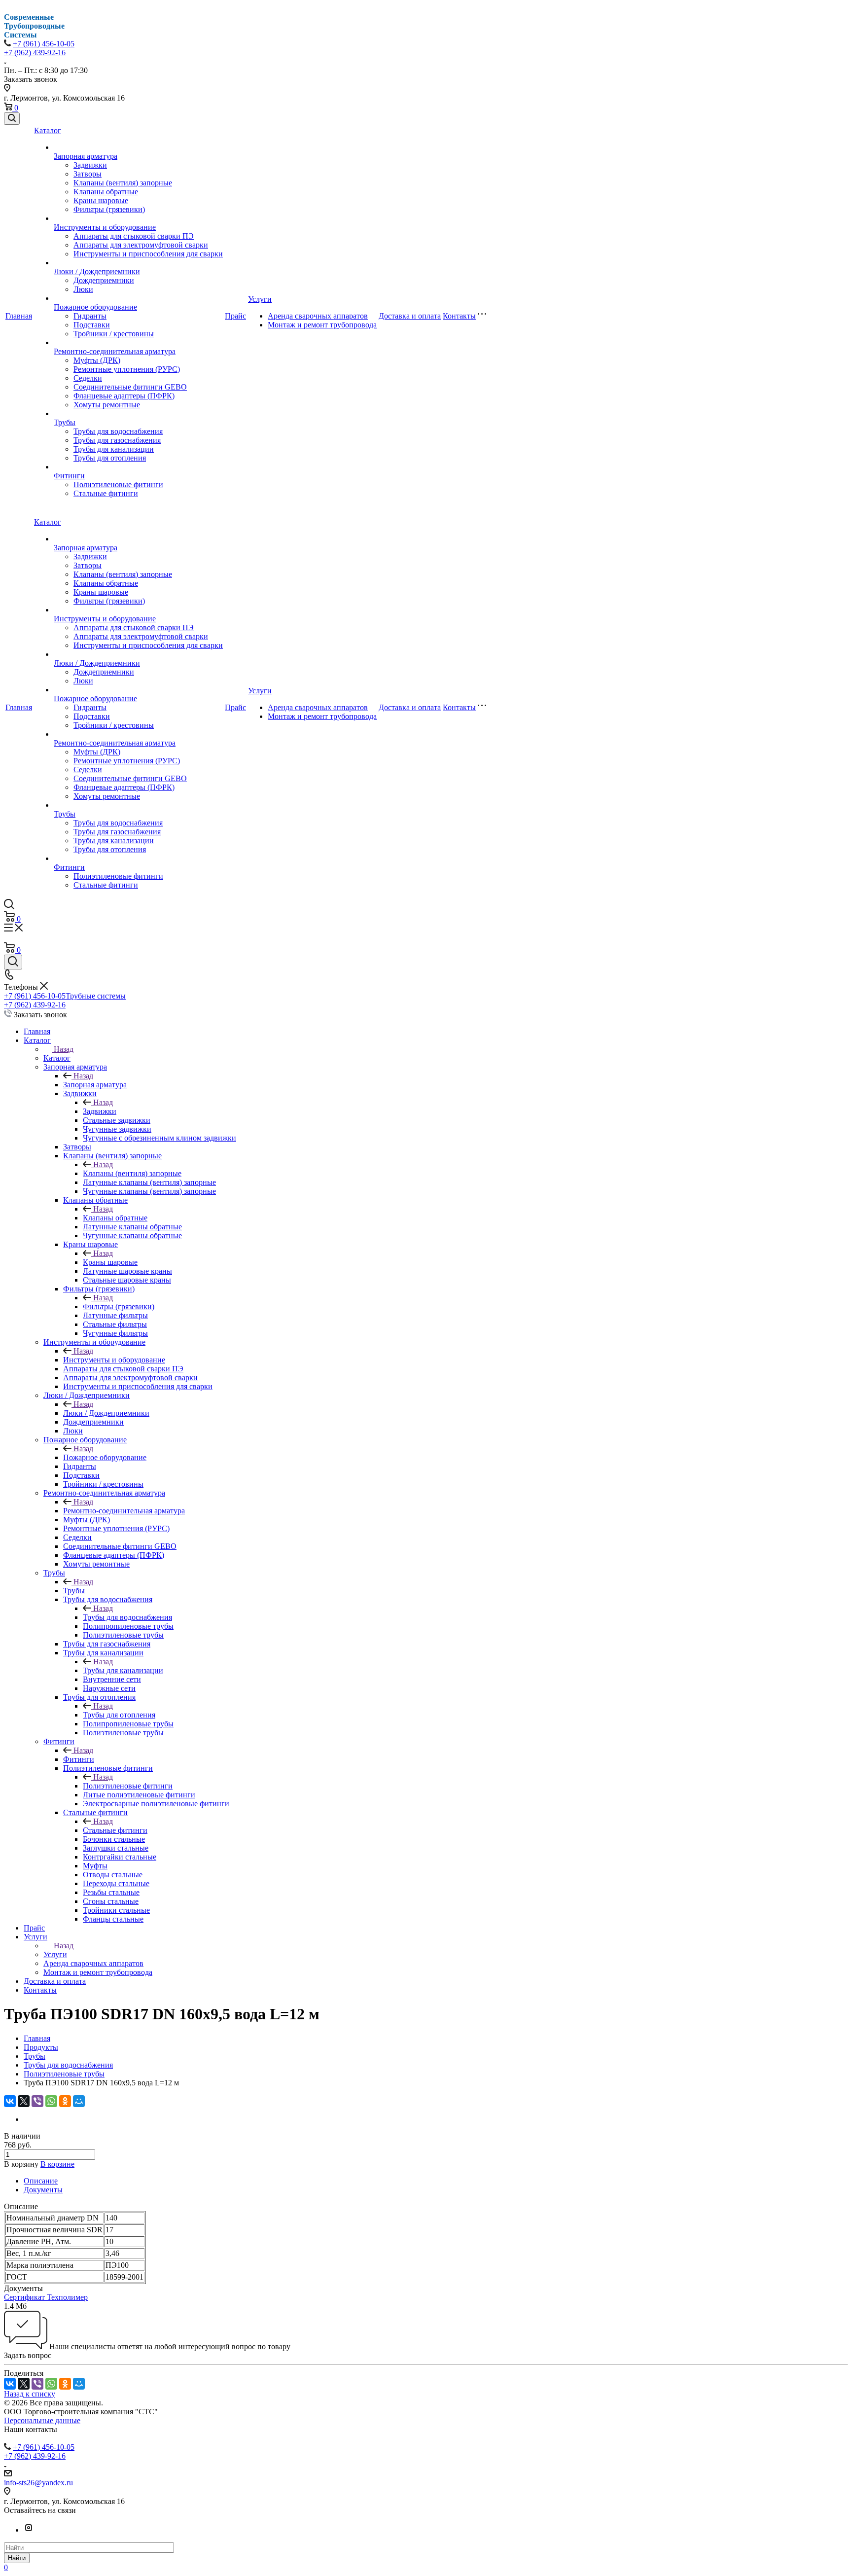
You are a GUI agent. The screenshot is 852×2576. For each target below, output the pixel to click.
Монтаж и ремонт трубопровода (322, 325)
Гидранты (90, 316)
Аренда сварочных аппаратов (318, 316)
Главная (19, 316)
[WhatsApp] (51, 2101)
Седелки (88, 378)
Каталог (48, 130)
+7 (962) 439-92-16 (35, 53)
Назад (64, 1049)
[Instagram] (29, 2530)
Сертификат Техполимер (46, 2297)
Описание (41, 2181)
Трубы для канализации (114, 449)
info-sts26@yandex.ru (38, 2483)
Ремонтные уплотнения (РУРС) (127, 369)
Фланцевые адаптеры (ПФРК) (124, 396)
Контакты (459, 316)
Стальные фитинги (106, 493)
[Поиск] (12, 119)
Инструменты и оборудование (105, 227)
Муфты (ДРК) (97, 360)
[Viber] (37, 2101)
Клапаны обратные (106, 192)
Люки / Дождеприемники (97, 271)
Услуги (260, 299)
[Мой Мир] (79, 2101)
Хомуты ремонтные (107, 405)
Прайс (235, 316)
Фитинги (69, 476)
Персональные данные (42, 2420)
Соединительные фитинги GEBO (130, 387)
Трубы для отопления (110, 458)
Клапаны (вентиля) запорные (123, 183)
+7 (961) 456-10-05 (44, 44)
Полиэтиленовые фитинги (118, 484)
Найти (17, 2558)
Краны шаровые (101, 200)
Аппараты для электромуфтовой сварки (141, 245)
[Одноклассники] (65, 2101)
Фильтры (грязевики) (109, 209)
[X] (24, 2101)
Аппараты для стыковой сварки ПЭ (134, 236)
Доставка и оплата (410, 316)
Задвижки (90, 165)
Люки (83, 289)
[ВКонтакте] (10, 2101)
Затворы (88, 174)
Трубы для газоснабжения (117, 440)
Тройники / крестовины (114, 334)
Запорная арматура (86, 156)
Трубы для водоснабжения (118, 431)
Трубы (65, 422)
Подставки (92, 325)
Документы (43, 2190)
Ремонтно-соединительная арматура (115, 351)
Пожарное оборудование (95, 307)
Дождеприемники (104, 280)
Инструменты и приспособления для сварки (148, 254)
